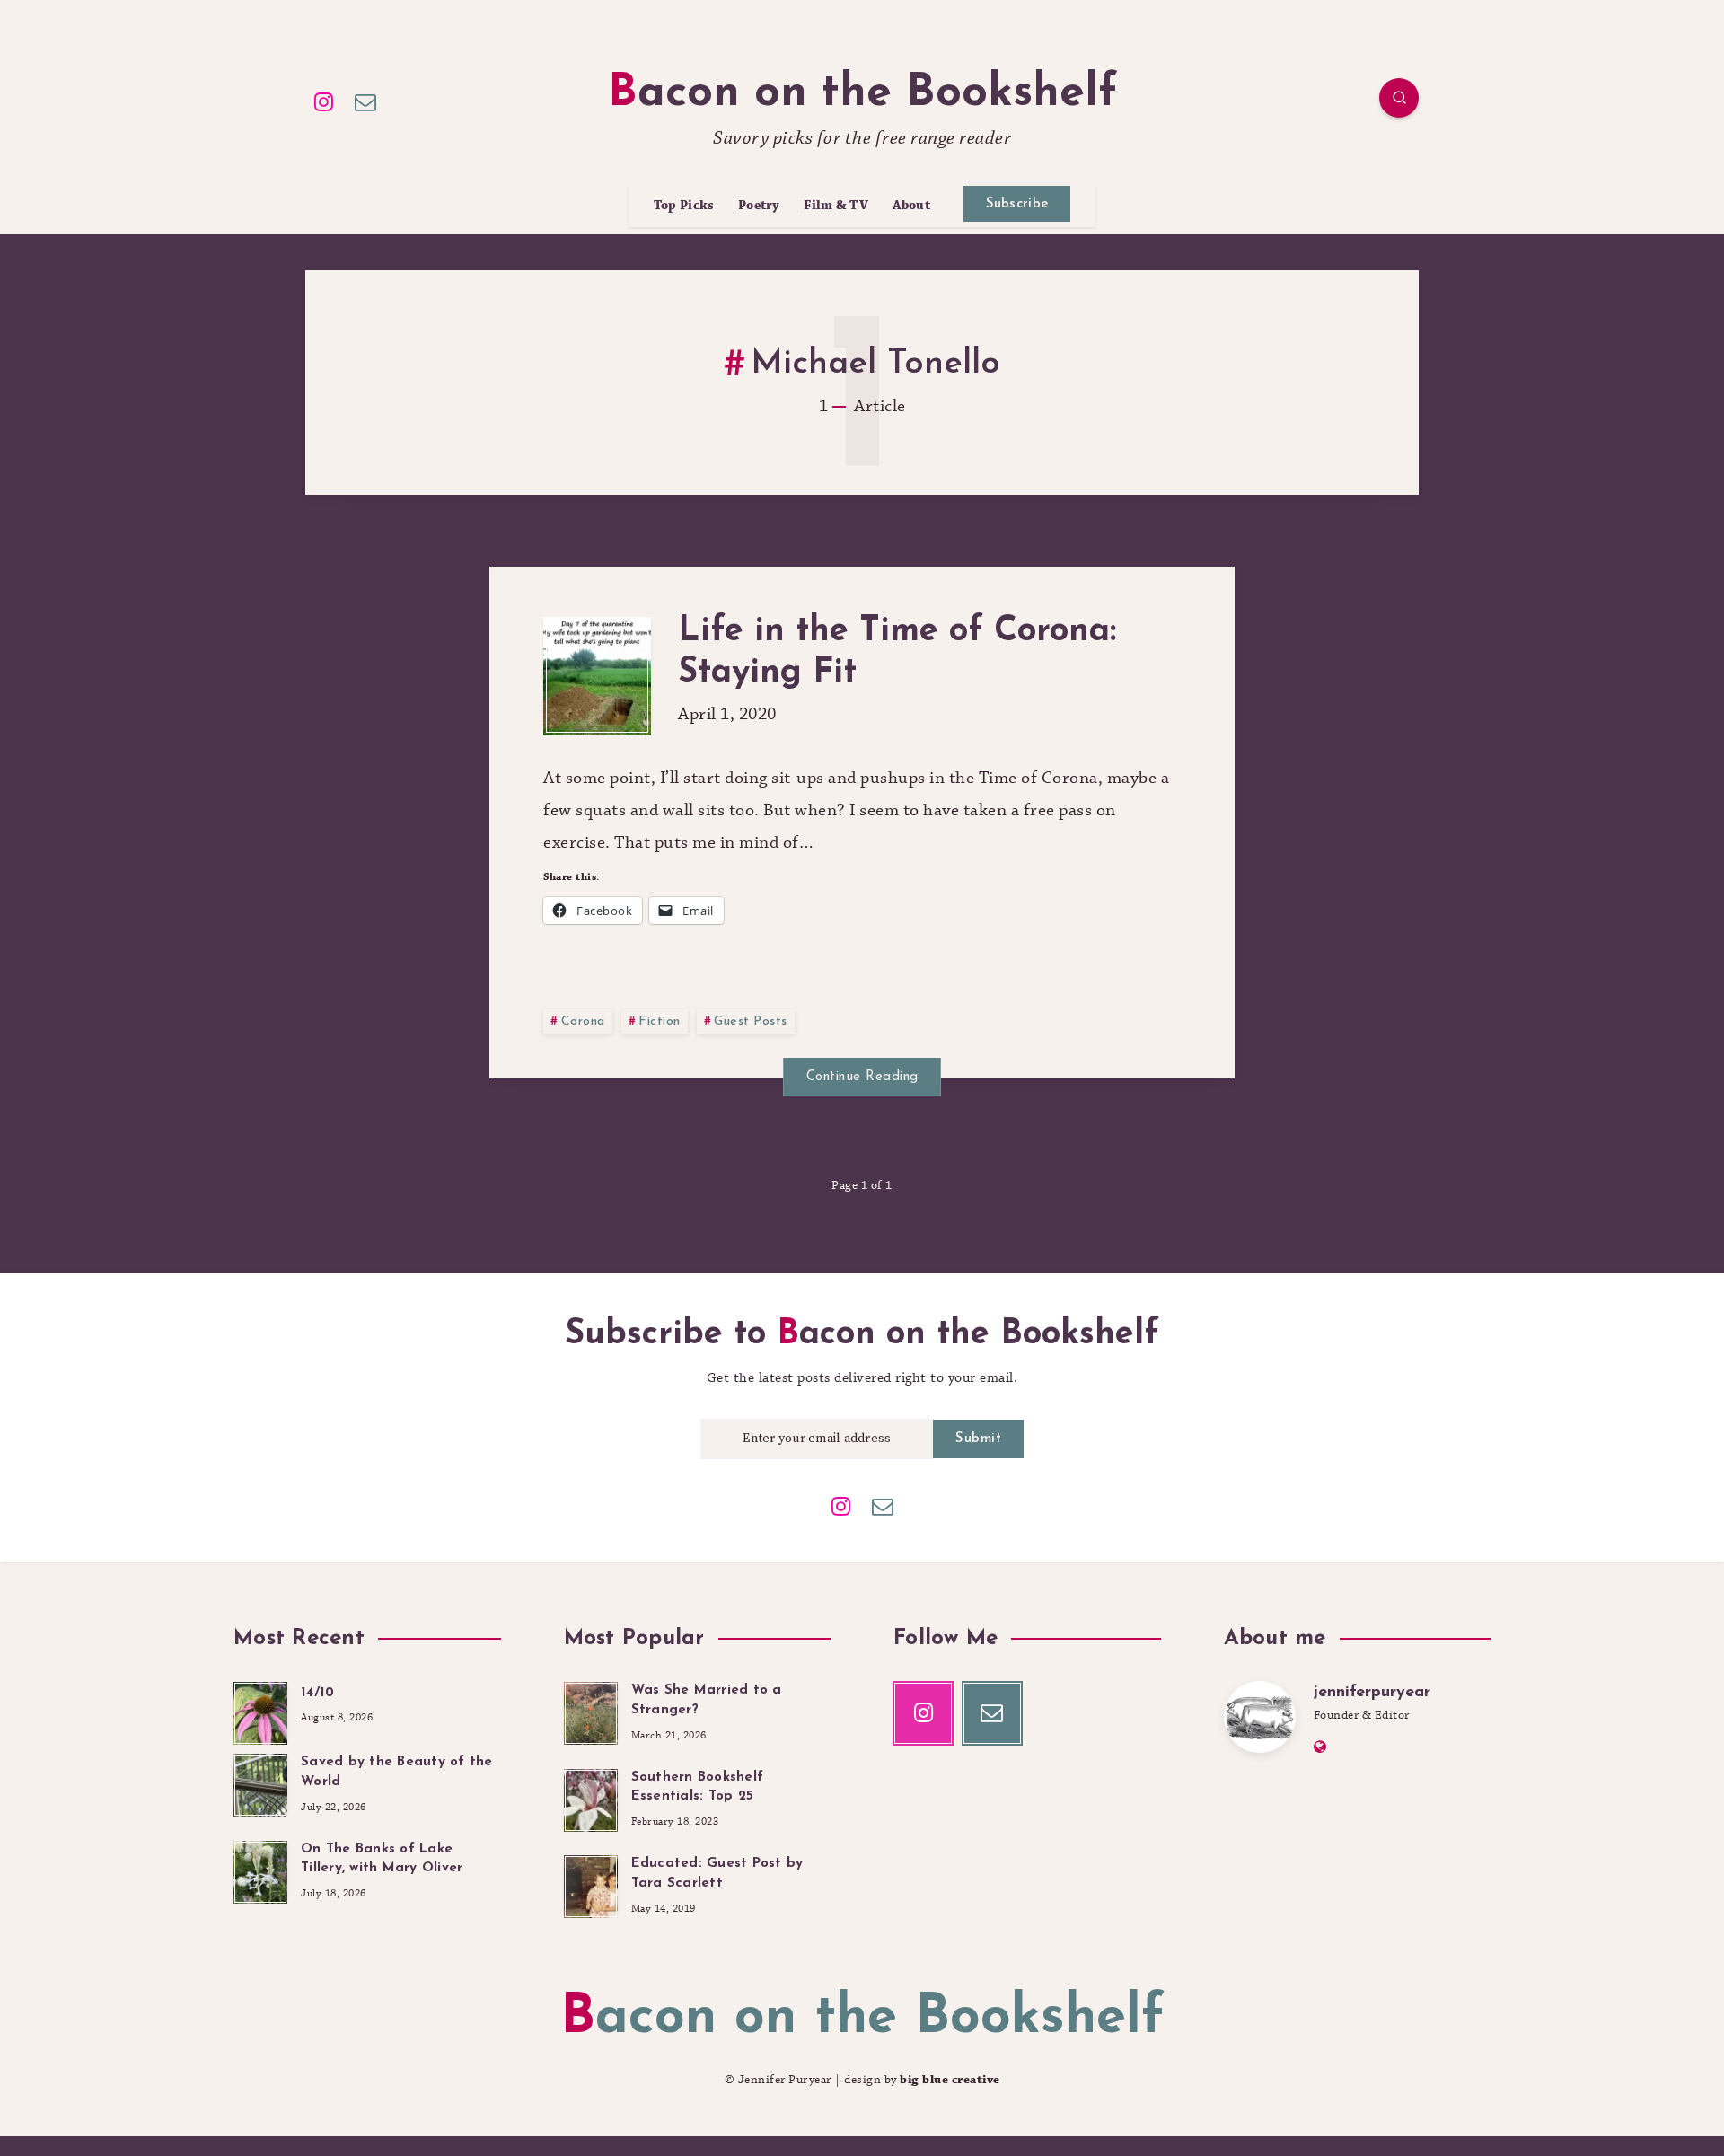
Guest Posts (751, 1021)
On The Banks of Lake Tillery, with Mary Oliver (382, 1859)
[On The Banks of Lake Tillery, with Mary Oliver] (260, 1870)
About (912, 206)
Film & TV (836, 206)
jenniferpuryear (1372, 1693)
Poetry (759, 206)
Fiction (660, 1021)
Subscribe (1017, 204)
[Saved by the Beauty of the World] (260, 1782)
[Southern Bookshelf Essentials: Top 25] (591, 1798)
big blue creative (950, 2080)
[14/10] (260, 1711)
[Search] (1399, 98)
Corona (583, 1021)
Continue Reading (862, 1077)
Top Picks (684, 206)
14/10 (317, 1693)
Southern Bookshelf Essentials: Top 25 (698, 1787)
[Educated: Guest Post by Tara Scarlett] (591, 1884)
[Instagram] (324, 101)
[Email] (366, 101)
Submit (978, 1439)
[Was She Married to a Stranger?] (591, 1711)
